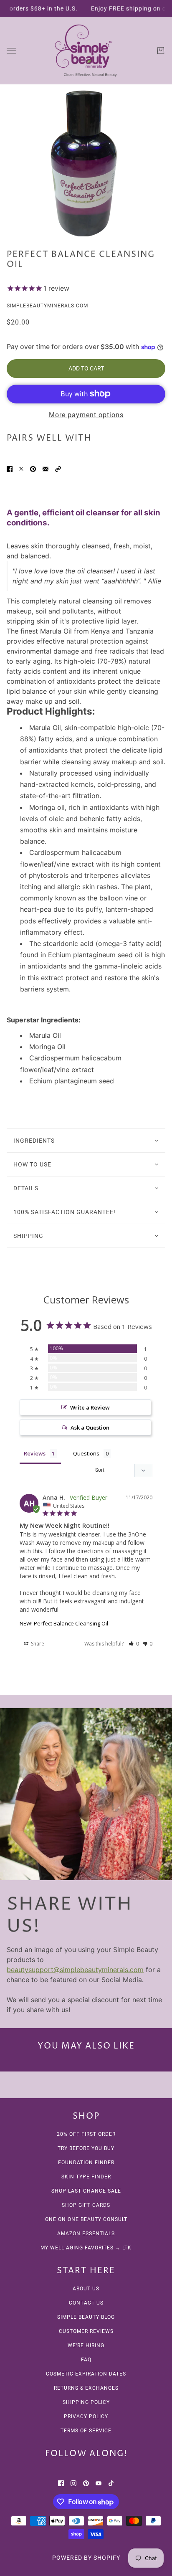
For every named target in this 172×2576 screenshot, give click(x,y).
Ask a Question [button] (90, 1427)
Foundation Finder (86, 2163)
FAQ (86, 2360)
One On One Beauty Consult (86, 2219)
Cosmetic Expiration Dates (86, 2374)
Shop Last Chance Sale (86, 2191)
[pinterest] (86, 2482)
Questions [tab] (86, 1453)
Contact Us (86, 2303)
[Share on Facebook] (10, 469)
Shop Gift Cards (86, 2205)
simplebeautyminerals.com (47, 306)
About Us (86, 2289)
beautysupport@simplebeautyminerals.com (75, 1970)
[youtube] (99, 2482)
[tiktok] (111, 2482)
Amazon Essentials (86, 2234)
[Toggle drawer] (11, 51)
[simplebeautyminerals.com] (86, 51)
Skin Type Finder (86, 2177)
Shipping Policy (86, 2402)
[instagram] (73, 2482)
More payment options (86, 415)
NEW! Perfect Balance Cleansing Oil (64, 1623)
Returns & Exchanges (86, 2388)
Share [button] (37, 1644)
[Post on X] (21, 469)
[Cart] (161, 51)
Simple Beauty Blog (86, 2317)
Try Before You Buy (86, 2148)
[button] (58, 469)
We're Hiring (86, 2345)
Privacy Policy (86, 2416)
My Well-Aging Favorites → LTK (86, 2248)
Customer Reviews (86, 2331)
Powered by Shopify (86, 2558)
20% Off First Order (86, 2134)
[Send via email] (46, 469)
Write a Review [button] (90, 1407)
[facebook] (61, 2482)
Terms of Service (86, 2431)
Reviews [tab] (35, 1453)
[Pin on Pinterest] (33, 469)
